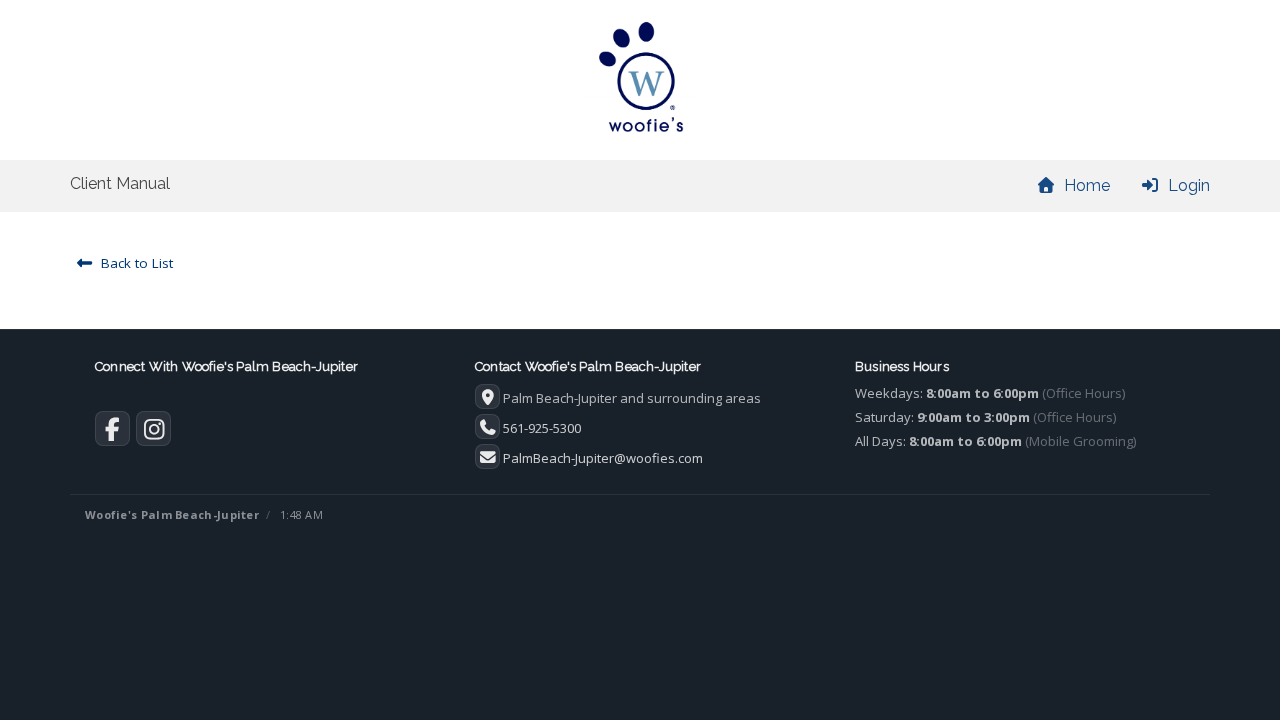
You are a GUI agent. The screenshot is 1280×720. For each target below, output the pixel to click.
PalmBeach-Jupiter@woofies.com (603, 458)
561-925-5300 (542, 428)
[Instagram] (153, 433)
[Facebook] (112, 433)
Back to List (133, 263)
